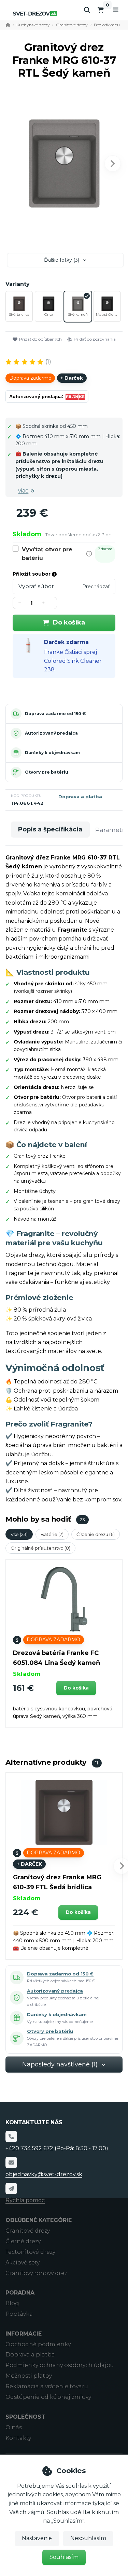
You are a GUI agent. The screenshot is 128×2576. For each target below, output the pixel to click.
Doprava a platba (80, 797)
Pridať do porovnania (95, 339)
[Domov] (35, 14)
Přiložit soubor (32, 574)
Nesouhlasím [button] (88, 2538)
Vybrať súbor (36, 586)
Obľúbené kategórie (39, 2220)
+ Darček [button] (29, 1864)
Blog (12, 2303)
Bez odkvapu (107, 25)
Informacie (24, 2334)
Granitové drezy (72, 25)
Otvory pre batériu (47, 772)
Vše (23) (19, 1534)
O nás (14, 2427)
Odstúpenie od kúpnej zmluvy (48, 2397)
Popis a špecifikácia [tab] (50, 829)
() (48, 362)
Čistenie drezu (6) (96, 1534)
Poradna (20, 2293)
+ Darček (72, 378)
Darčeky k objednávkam (52, 753)
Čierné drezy (23, 2241)
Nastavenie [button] (37, 2538)
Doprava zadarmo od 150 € (55, 714)
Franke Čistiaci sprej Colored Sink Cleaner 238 (73, 661)
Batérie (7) (52, 1534)
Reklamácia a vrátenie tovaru (47, 2386)
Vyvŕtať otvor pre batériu (47, 554)
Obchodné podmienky (38, 2344)
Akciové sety (23, 2263)
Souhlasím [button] (64, 2557)
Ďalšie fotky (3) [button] (62, 260)
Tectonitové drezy (30, 2252)
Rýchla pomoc (25, 2200)
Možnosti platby (29, 2376)
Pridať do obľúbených (40, 339)
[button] (113, 163)
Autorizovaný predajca (51, 733)
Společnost (25, 2417)
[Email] (11, 2163)
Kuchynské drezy (33, 25)
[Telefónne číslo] (11, 2137)
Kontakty (18, 2438)
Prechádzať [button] (96, 587)
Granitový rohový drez (36, 2273)
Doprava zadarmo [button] (30, 378)
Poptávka (19, 2314)
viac (23, 491)
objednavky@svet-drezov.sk (44, 2174)
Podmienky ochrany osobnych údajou (60, 2365)
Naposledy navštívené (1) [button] (60, 2064)
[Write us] (11, 2189)
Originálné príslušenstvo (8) (40, 1548)
